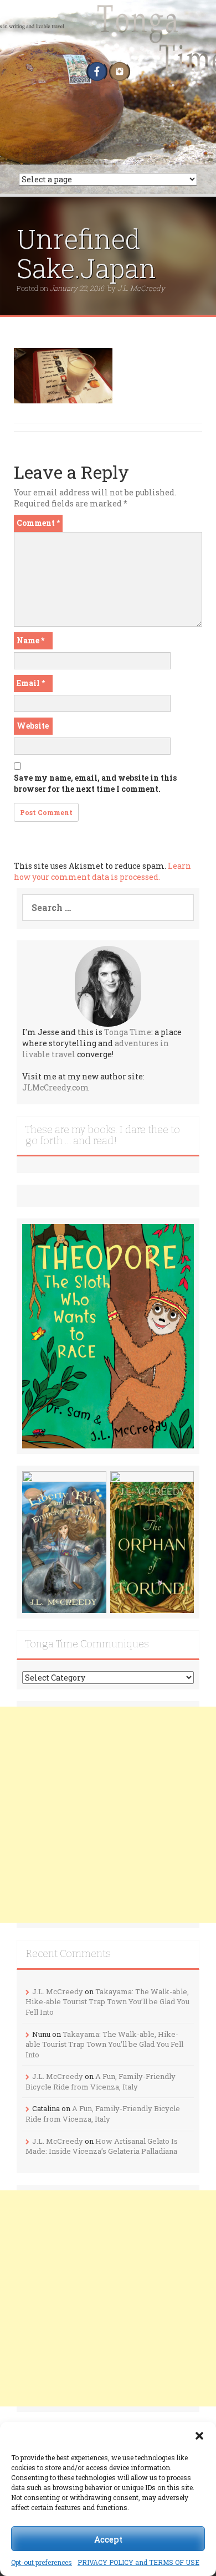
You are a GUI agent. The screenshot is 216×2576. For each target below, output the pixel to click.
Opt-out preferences (42, 2562)
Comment (38, 523)
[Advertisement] (108, 1815)
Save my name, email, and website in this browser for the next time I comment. (95, 783)
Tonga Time (128, 1032)
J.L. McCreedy (141, 288)
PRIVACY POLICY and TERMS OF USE (138, 2562)
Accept (108, 2539)
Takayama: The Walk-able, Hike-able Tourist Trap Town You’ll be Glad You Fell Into (107, 2002)
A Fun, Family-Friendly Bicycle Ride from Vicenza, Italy (101, 2081)
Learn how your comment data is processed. (102, 871)
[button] (199, 2436)
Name (30, 640)
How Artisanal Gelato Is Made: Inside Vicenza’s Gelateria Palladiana (102, 2146)
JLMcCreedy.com (56, 1087)
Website (33, 726)
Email (31, 683)
